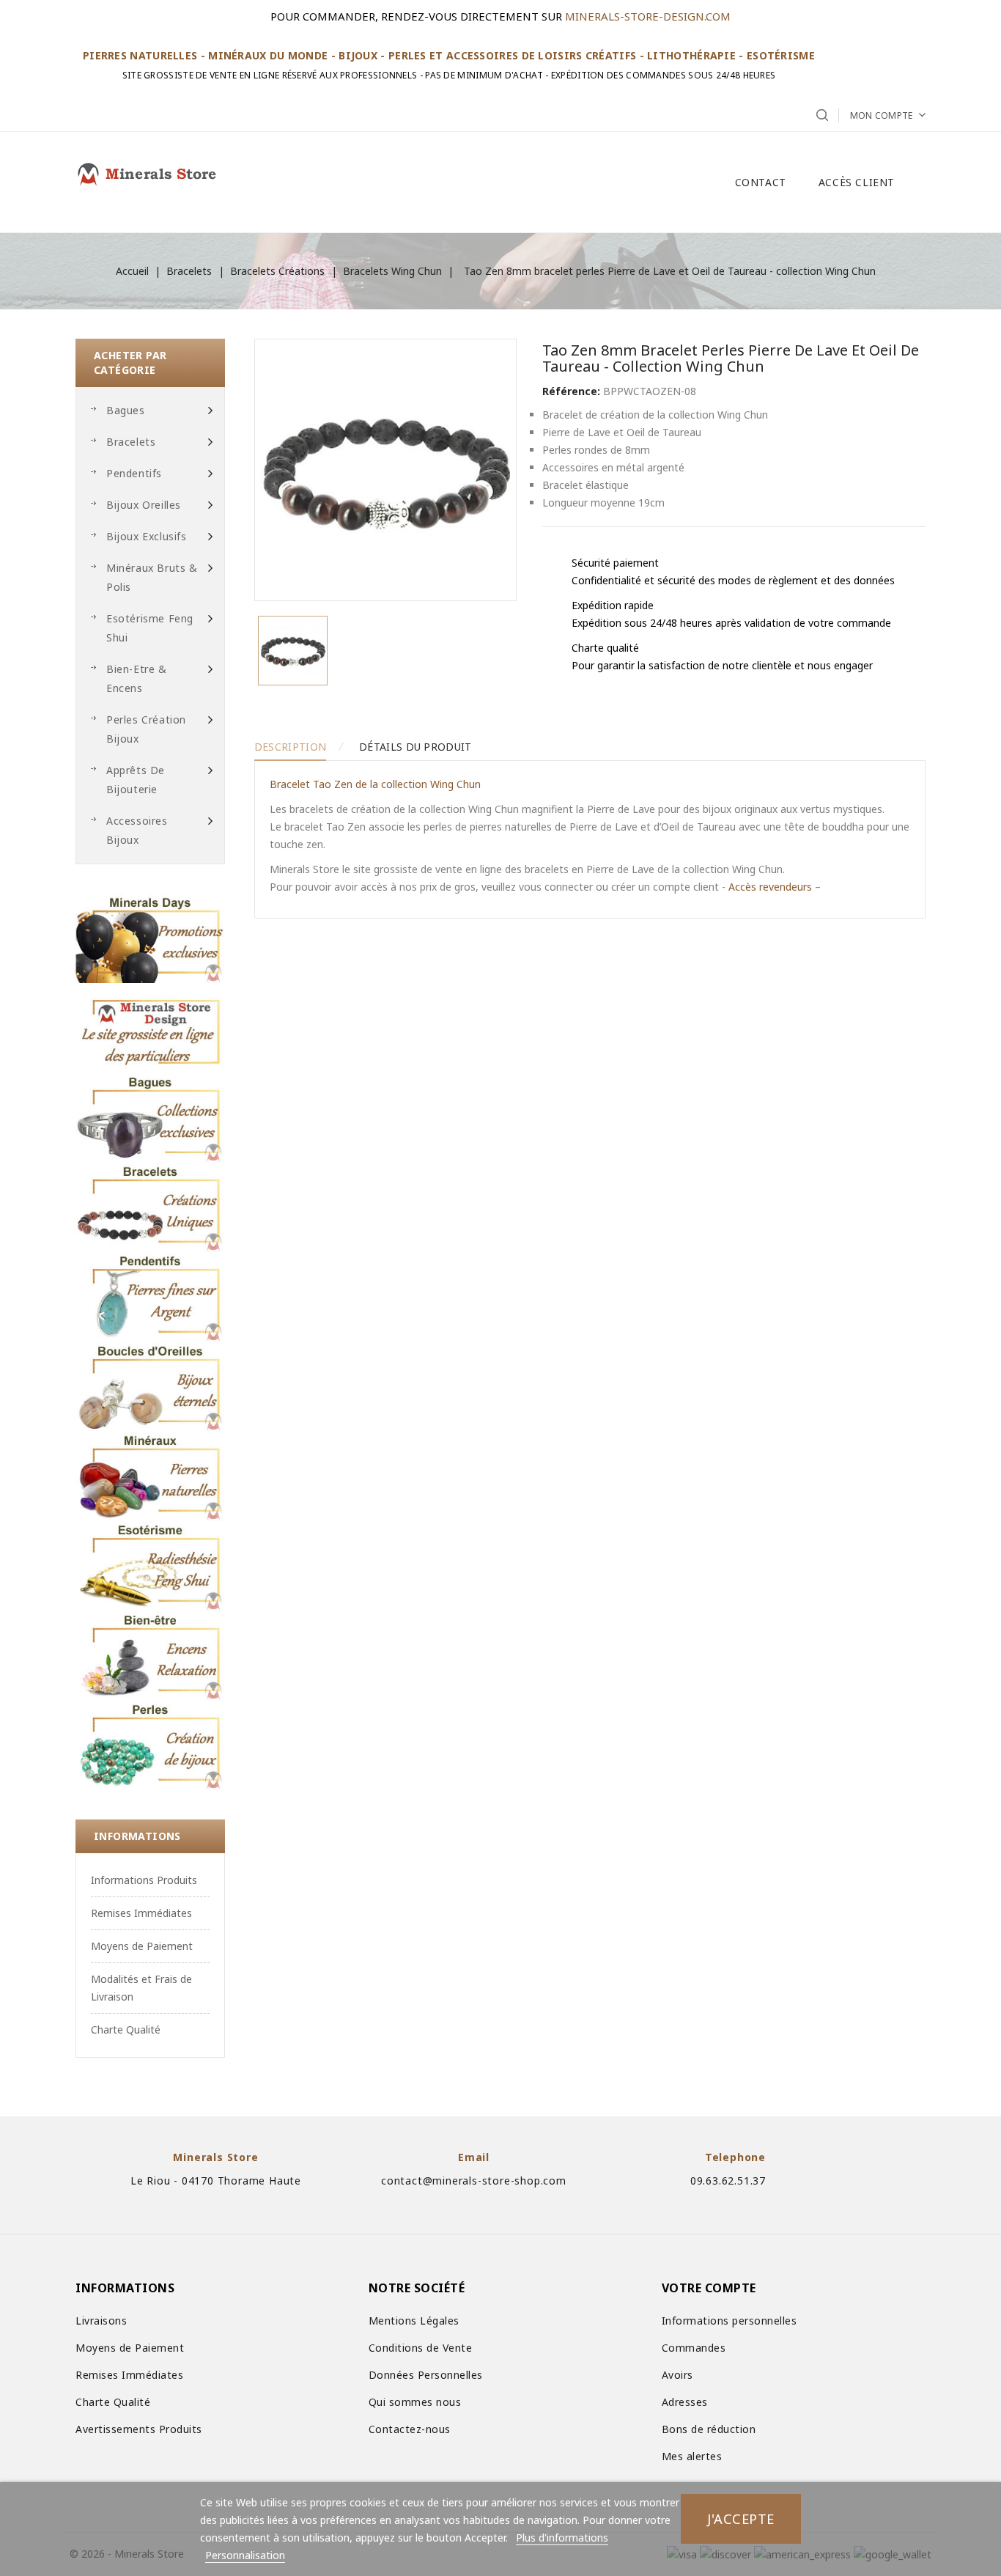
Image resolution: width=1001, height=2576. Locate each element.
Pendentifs (134, 473)
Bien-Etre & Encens (137, 678)
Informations (137, 1836)
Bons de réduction (709, 2429)
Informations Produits (144, 1880)
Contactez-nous (410, 2429)
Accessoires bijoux (137, 830)
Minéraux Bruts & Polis (152, 577)
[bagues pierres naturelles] (150, 1118)
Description (290, 747)
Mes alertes (692, 2456)
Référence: (571, 391)
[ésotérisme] (150, 1566)
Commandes (694, 2348)
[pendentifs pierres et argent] (150, 1297)
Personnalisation (245, 2555)
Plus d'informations (562, 2538)
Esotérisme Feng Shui (150, 628)
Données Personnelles (426, 2375)
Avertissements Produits (139, 2429)
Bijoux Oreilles (144, 505)
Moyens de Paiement (142, 1946)
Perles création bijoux (146, 729)
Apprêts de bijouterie (136, 780)
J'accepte (741, 2518)
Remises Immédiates (141, 1913)
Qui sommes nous (415, 2402)
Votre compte (709, 2288)
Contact (761, 182)
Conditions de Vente (421, 2348)
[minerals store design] (150, 1028)
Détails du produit (415, 747)
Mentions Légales (414, 2321)
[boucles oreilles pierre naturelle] (150, 1387)
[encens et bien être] (150, 1656)
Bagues (126, 410)
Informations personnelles (729, 2321)
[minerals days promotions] (150, 938)
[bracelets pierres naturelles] (150, 1207)
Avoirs (677, 2375)
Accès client (857, 182)
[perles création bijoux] (150, 1745)
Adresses (685, 2402)
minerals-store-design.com (648, 16)
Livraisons (101, 2321)
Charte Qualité (126, 2029)
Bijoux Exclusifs (147, 536)
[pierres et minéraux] (150, 1476)
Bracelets (131, 442)
